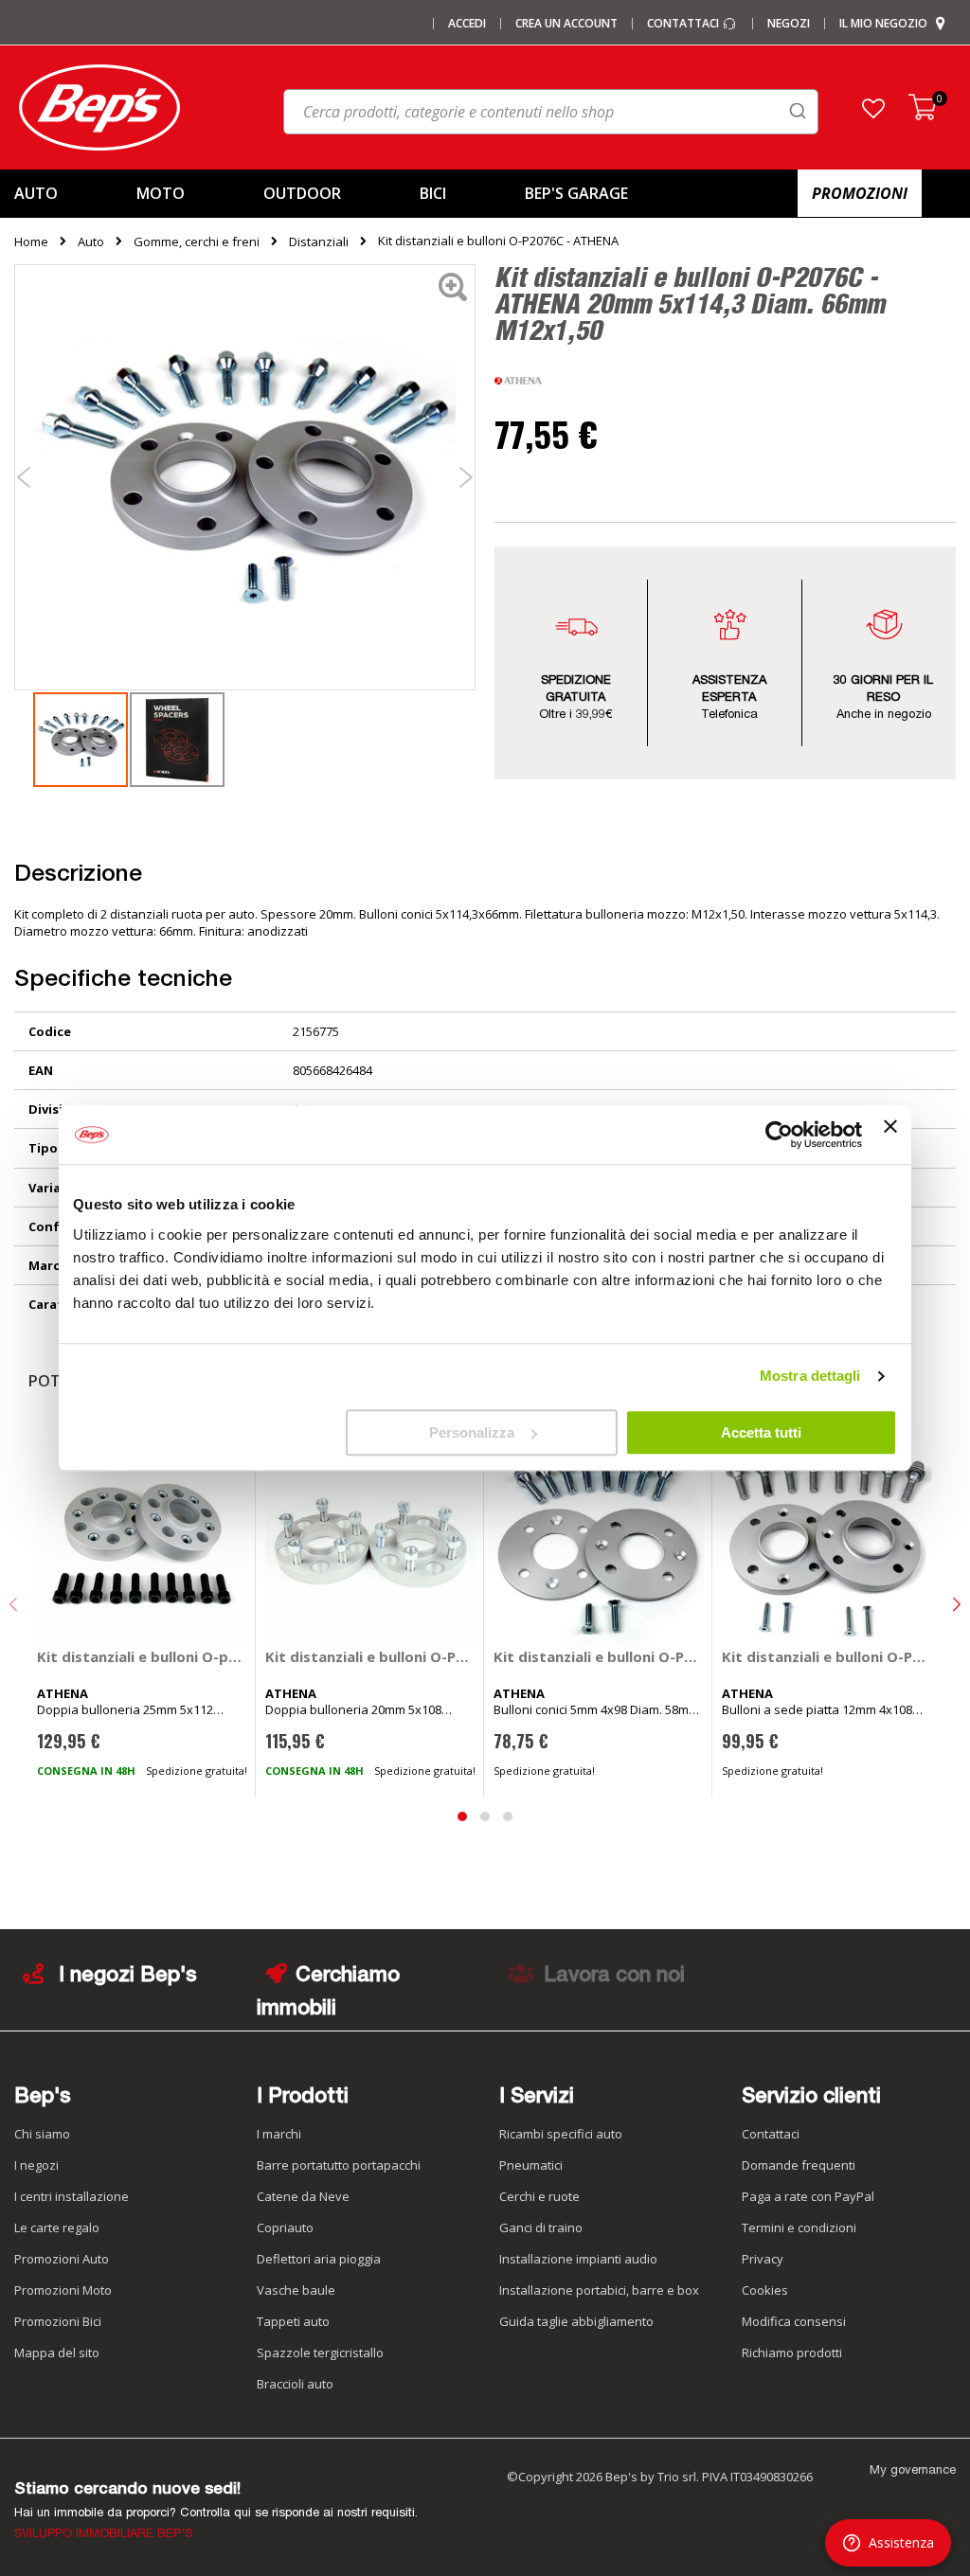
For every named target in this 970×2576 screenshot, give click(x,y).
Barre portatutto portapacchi (339, 2165)
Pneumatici (531, 2165)
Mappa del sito (57, 2352)
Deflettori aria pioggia (319, 2259)
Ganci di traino (541, 2227)
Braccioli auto (295, 2384)
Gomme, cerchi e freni (197, 241)
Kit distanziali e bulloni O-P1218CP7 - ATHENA (827, 1656)
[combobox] (551, 112)
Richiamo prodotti (792, 2352)
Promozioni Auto (62, 2259)
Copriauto (285, 2227)
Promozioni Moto (63, 2290)
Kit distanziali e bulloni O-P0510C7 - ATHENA (599, 1656)
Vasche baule (296, 2290)
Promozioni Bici (58, 2321)
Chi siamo (42, 2134)
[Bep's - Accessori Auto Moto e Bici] (99, 107)
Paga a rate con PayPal (808, 2196)
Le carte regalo (57, 2227)
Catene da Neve (303, 2196)
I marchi (279, 2134)
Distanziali (319, 241)
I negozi (36, 2165)
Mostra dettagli (810, 1376)
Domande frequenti (799, 2165)
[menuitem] (60, 194)
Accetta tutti (761, 1432)
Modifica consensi (794, 2321)
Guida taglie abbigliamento (576, 2321)
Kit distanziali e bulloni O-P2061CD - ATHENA (370, 1656)
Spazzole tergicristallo (320, 2352)
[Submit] (798, 110)
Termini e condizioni (799, 2227)
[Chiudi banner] (890, 1135)
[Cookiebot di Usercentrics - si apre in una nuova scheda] (779, 1135)
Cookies (765, 2290)
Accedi (467, 24)
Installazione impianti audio (578, 2259)
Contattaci (684, 24)
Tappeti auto (293, 2321)
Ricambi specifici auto (561, 2134)
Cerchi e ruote (539, 2196)
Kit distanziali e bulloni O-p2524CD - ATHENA (142, 1656)
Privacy (763, 2259)
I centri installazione (72, 2196)
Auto (91, 241)
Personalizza (472, 1432)
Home (31, 241)
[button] (873, 108)
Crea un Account (566, 24)
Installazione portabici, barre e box (599, 2290)
